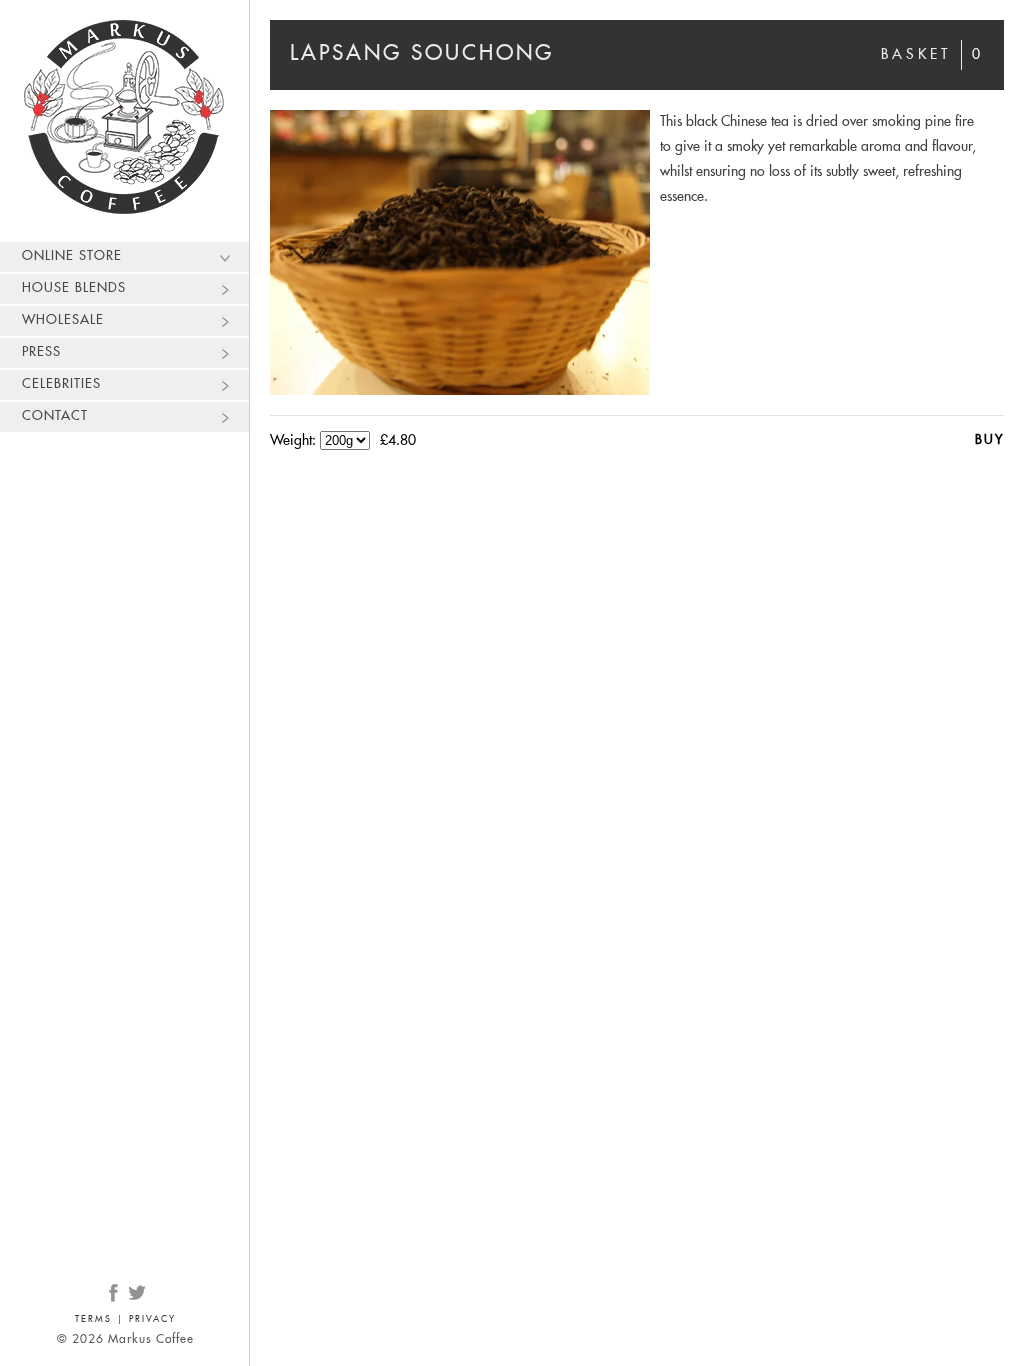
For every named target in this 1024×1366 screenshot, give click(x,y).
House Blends (74, 288)
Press (41, 352)
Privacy (152, 1319)
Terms (93, 1319)
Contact (55, 416)
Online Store (72, 256)
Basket (932, 55)
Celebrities (61, 384)
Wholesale (63, 320)
